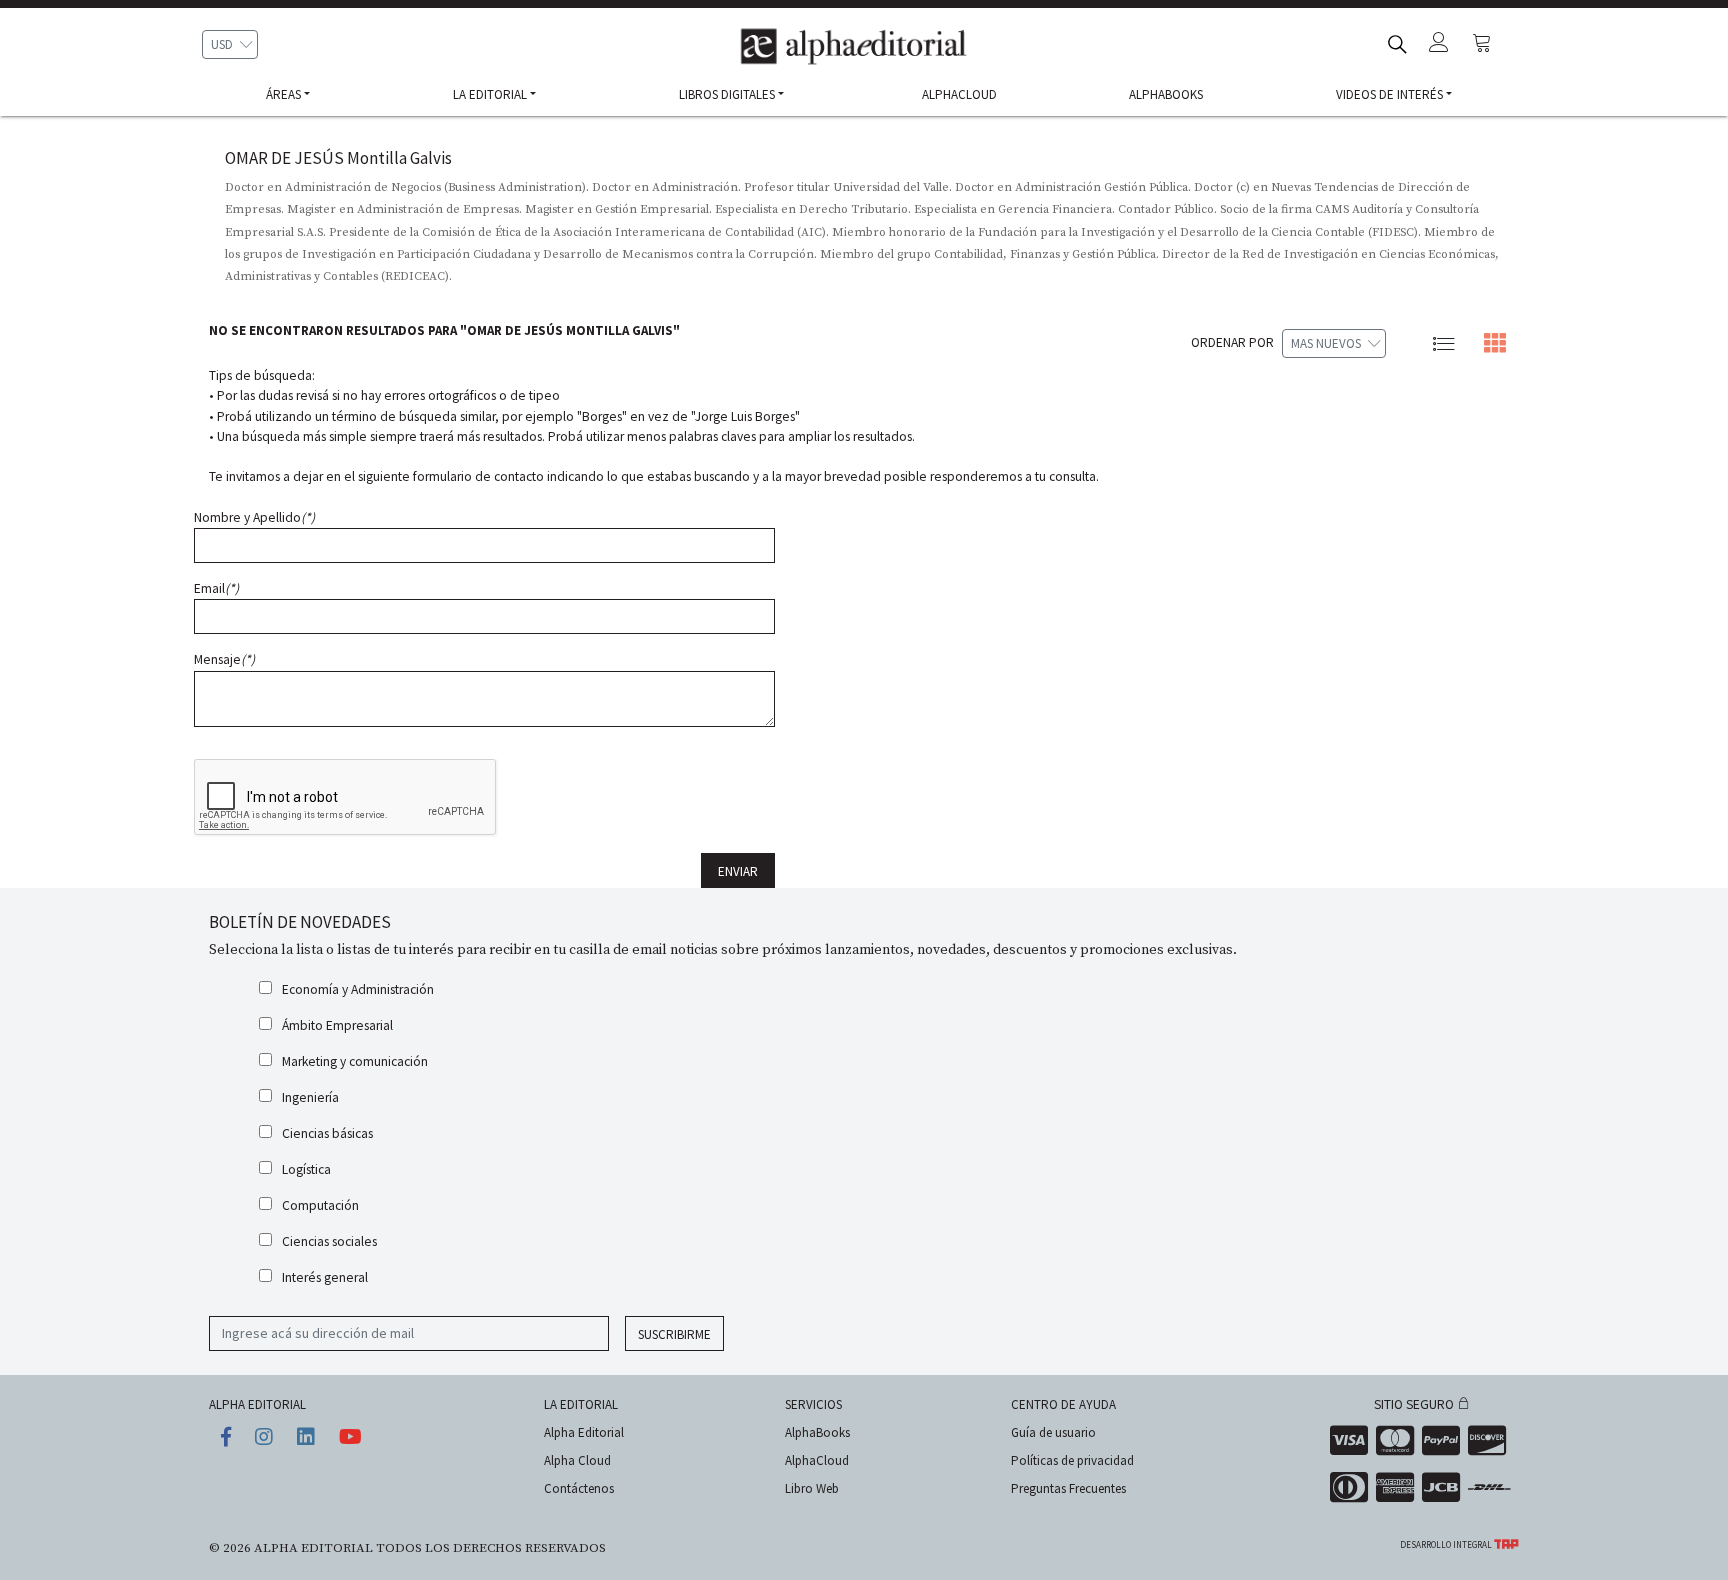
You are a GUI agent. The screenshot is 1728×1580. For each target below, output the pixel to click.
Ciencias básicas (327, 1133)
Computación (320, 1205)
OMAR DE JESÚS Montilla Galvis (338, 158)
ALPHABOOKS (1166, 94)
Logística (306, 1169)
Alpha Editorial (584, 1432)
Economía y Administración (358, 989)
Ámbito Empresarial (337, 1025)
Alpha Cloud (577, 1460)
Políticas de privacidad (1072, 1460)
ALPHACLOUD (959, 94)
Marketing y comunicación (355, 1061)
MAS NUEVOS (1326, 343)
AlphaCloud (817, 1460)
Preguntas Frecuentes (1068, 1488)
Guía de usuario (1053, 1432)
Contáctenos (579, 1488)
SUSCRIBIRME (674, 1334)
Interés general (325, 1277)
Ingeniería (310, 1097)
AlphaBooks (817, 1432)
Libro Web (812, 1488)
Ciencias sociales (329, 1241)
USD (222, 44)
